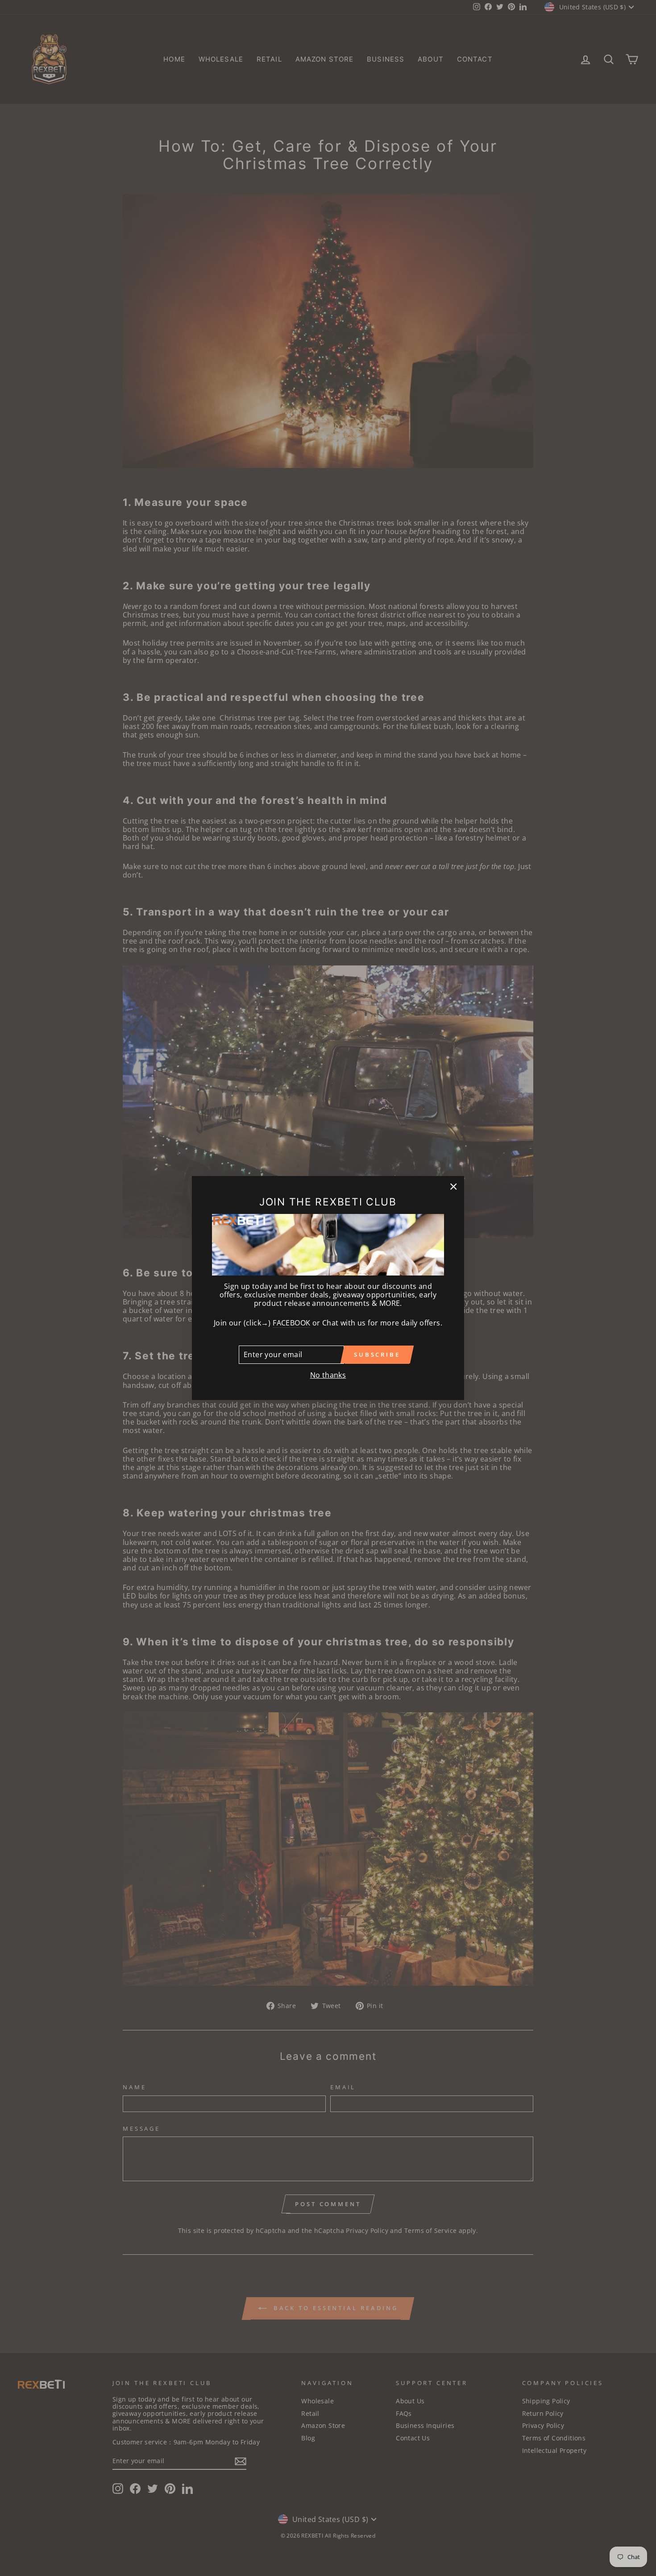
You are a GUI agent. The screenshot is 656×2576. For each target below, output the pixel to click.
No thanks (328, 1375)
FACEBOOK (291, 1323)
